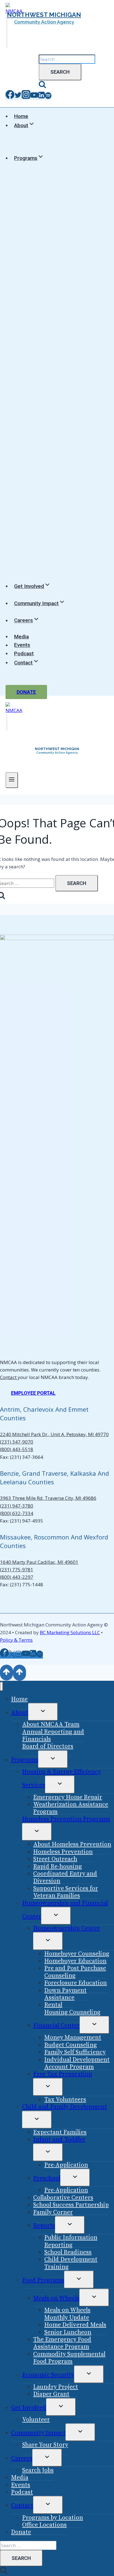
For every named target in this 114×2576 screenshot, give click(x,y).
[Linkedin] (42, 97)
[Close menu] (2, 1686)
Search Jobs (38, 2470)
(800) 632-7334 (17, 1513)
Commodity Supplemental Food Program (69, 2358)
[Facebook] (10, 97)
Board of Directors (48, 1746)
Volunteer (36, 2420)
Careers (22, 2458)
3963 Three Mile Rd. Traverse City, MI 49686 (48, 1498)
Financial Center (56, 2026)
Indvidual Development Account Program (77, 2063)
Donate (26, 692)
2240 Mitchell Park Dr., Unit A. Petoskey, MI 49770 (54, 1434)
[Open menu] (12, 780)
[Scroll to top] (7, 1673)
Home (21, 116)
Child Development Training (71, 2263)
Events (22, 645)
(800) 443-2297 (17, 1577)
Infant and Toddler (59, 2139)
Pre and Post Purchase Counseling (75, 1972)
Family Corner (53, 2212)
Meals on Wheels (56, 2298)
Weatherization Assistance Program (71, 1808)
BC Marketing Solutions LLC (70, 1632)
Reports (44, 2226)
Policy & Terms (16, 1640)
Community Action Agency (44, 22)
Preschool (47, 2178)
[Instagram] (26, 97)
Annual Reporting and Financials (53, 1735)
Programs (25, 1760)
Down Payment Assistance (65, 1994)
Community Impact (38, 2433)
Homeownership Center (67, 1928)
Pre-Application (66, 2165)
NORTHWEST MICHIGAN (44, 15)
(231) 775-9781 (17, 1570)
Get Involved (29, 2408)
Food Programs (43, 2280)
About (20, 1712)
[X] (12, 1655)
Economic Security (48, 2375)
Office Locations (44, 2525)
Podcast (24, 653)
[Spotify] (48, 97)
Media (21, 637)
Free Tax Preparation (63, 2074)
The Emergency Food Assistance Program (62, 2343)
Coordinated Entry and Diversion (65, 1877)
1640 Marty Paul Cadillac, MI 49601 (39, 1562)
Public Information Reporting (71, 2241)
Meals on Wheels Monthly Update (67, 2314)
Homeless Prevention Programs (66, 1819)
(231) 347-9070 (17, 1442)
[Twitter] (18, 97)
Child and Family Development (65, 2107)
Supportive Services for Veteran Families (66, 1892)
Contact (9, 1377)
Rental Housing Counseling (72, 2008)
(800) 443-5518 (17, 1449)
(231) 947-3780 (17, 1506)
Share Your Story (45, 2445)
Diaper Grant (51, 2394)
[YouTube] (34, 97)
